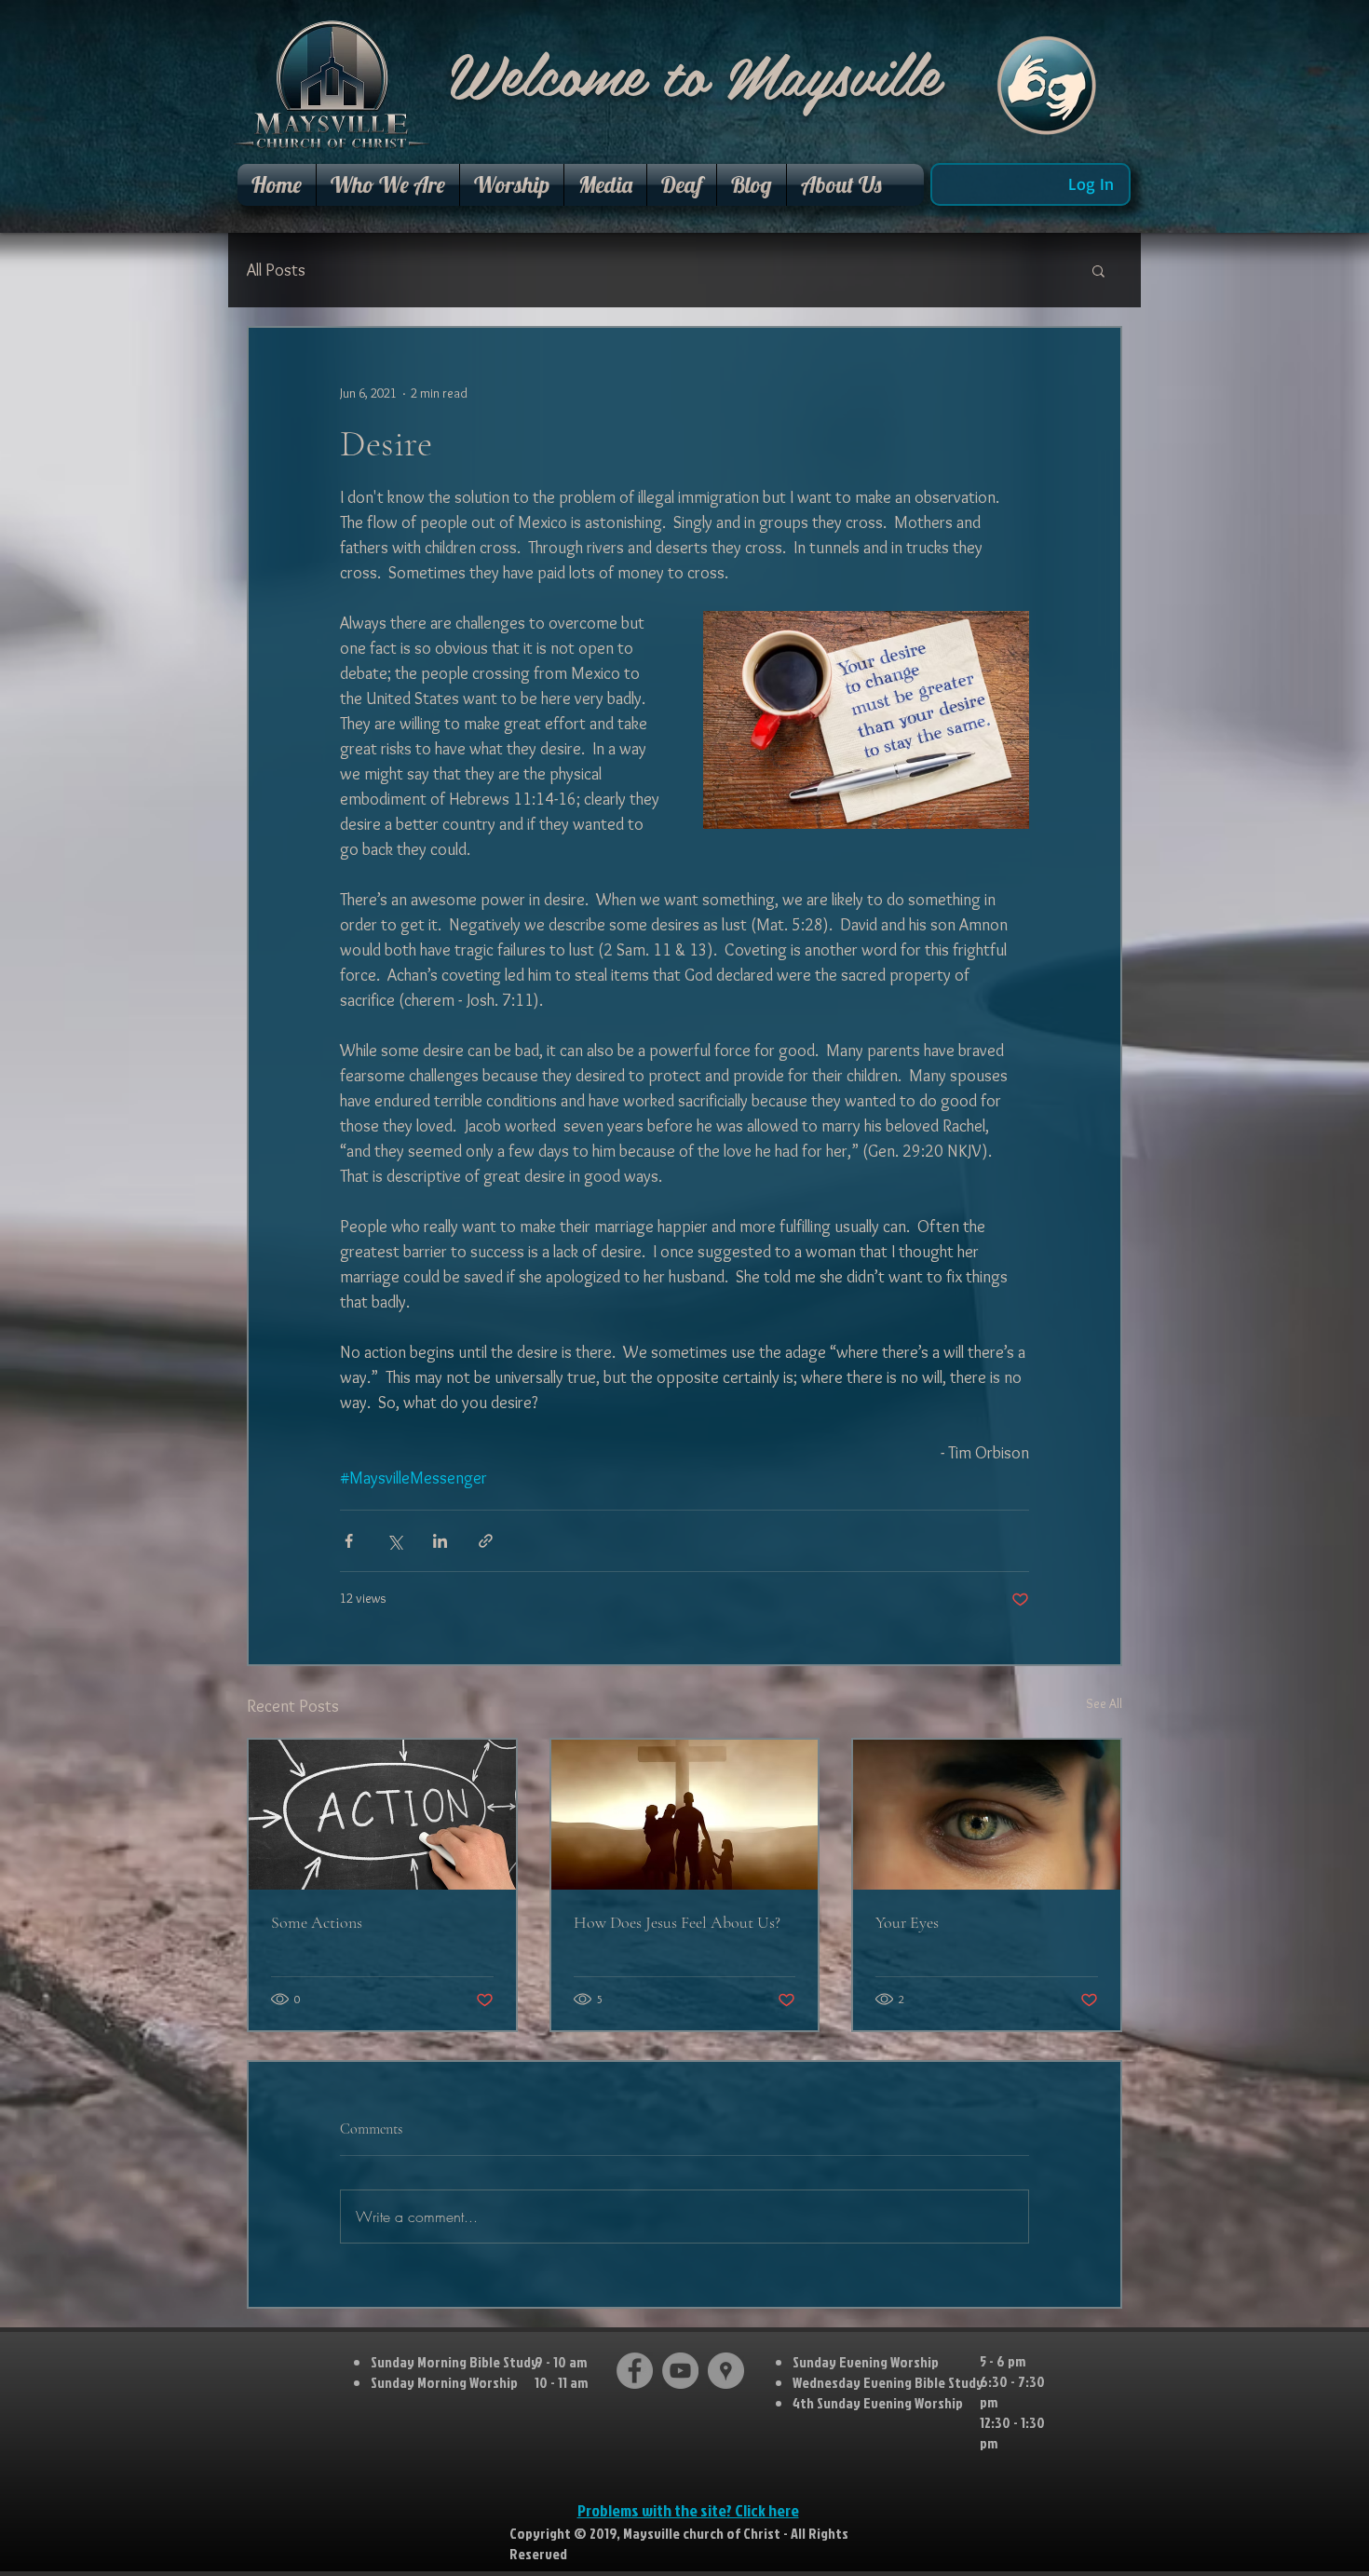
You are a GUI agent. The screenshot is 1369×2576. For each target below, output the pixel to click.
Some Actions (317, 1922)
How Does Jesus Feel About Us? (677, 1922)
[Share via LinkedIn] (440, 1541)
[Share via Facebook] (349, 1541)
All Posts (276, 270)
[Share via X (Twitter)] (394, 1541)
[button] (388, 185)
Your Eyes (907, 1922)
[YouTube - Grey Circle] (680, 2371)
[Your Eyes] (987, 1815)
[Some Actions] (382, 1815)
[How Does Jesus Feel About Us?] (685, 1815)
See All (1104, 1703)
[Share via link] (486, 1541)
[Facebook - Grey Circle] (635, 2371)
